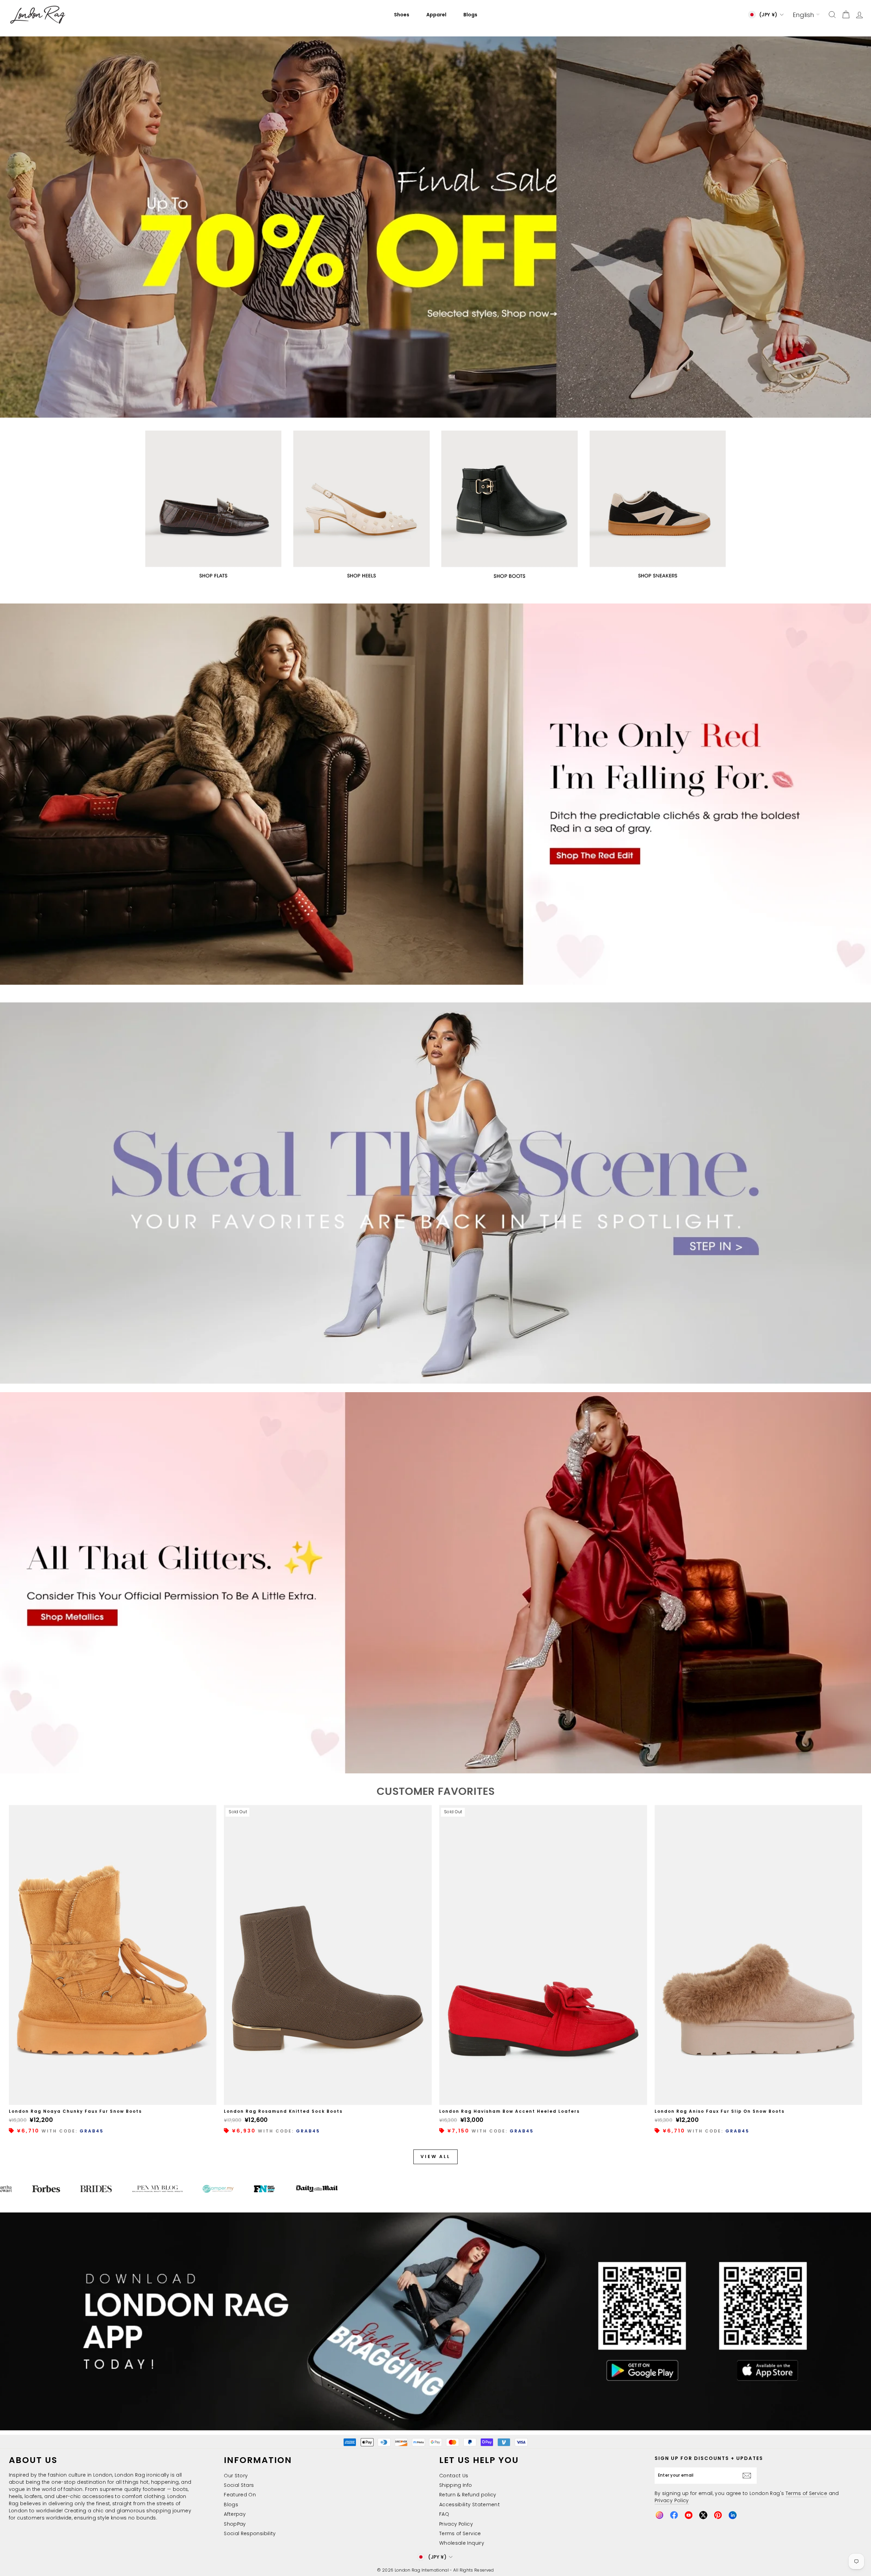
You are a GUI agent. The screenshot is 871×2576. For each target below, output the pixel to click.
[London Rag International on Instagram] (659, 2515)
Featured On (240, 2495)
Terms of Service (460, 2533)
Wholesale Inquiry (462, 2543)
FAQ (444, 2514)
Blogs (470, 15)
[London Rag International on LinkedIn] (733, 2515)
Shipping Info (456, 2485)
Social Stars (239, 2485)
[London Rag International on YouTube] (689, 2515)
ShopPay (235, 2524)
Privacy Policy (456, 2524)
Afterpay (235, 2514)
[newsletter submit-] (749, 2476)
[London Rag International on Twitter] (703, 2515)
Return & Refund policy (468, 2495)
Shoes (402, 15)
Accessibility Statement (470, 2505)
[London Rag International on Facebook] (674, 2515)
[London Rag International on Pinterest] (718, 2515)
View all (435, 2156)
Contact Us (454, 2476)
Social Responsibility (250, 2533)
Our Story (236, 2476)
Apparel (436, 15)
